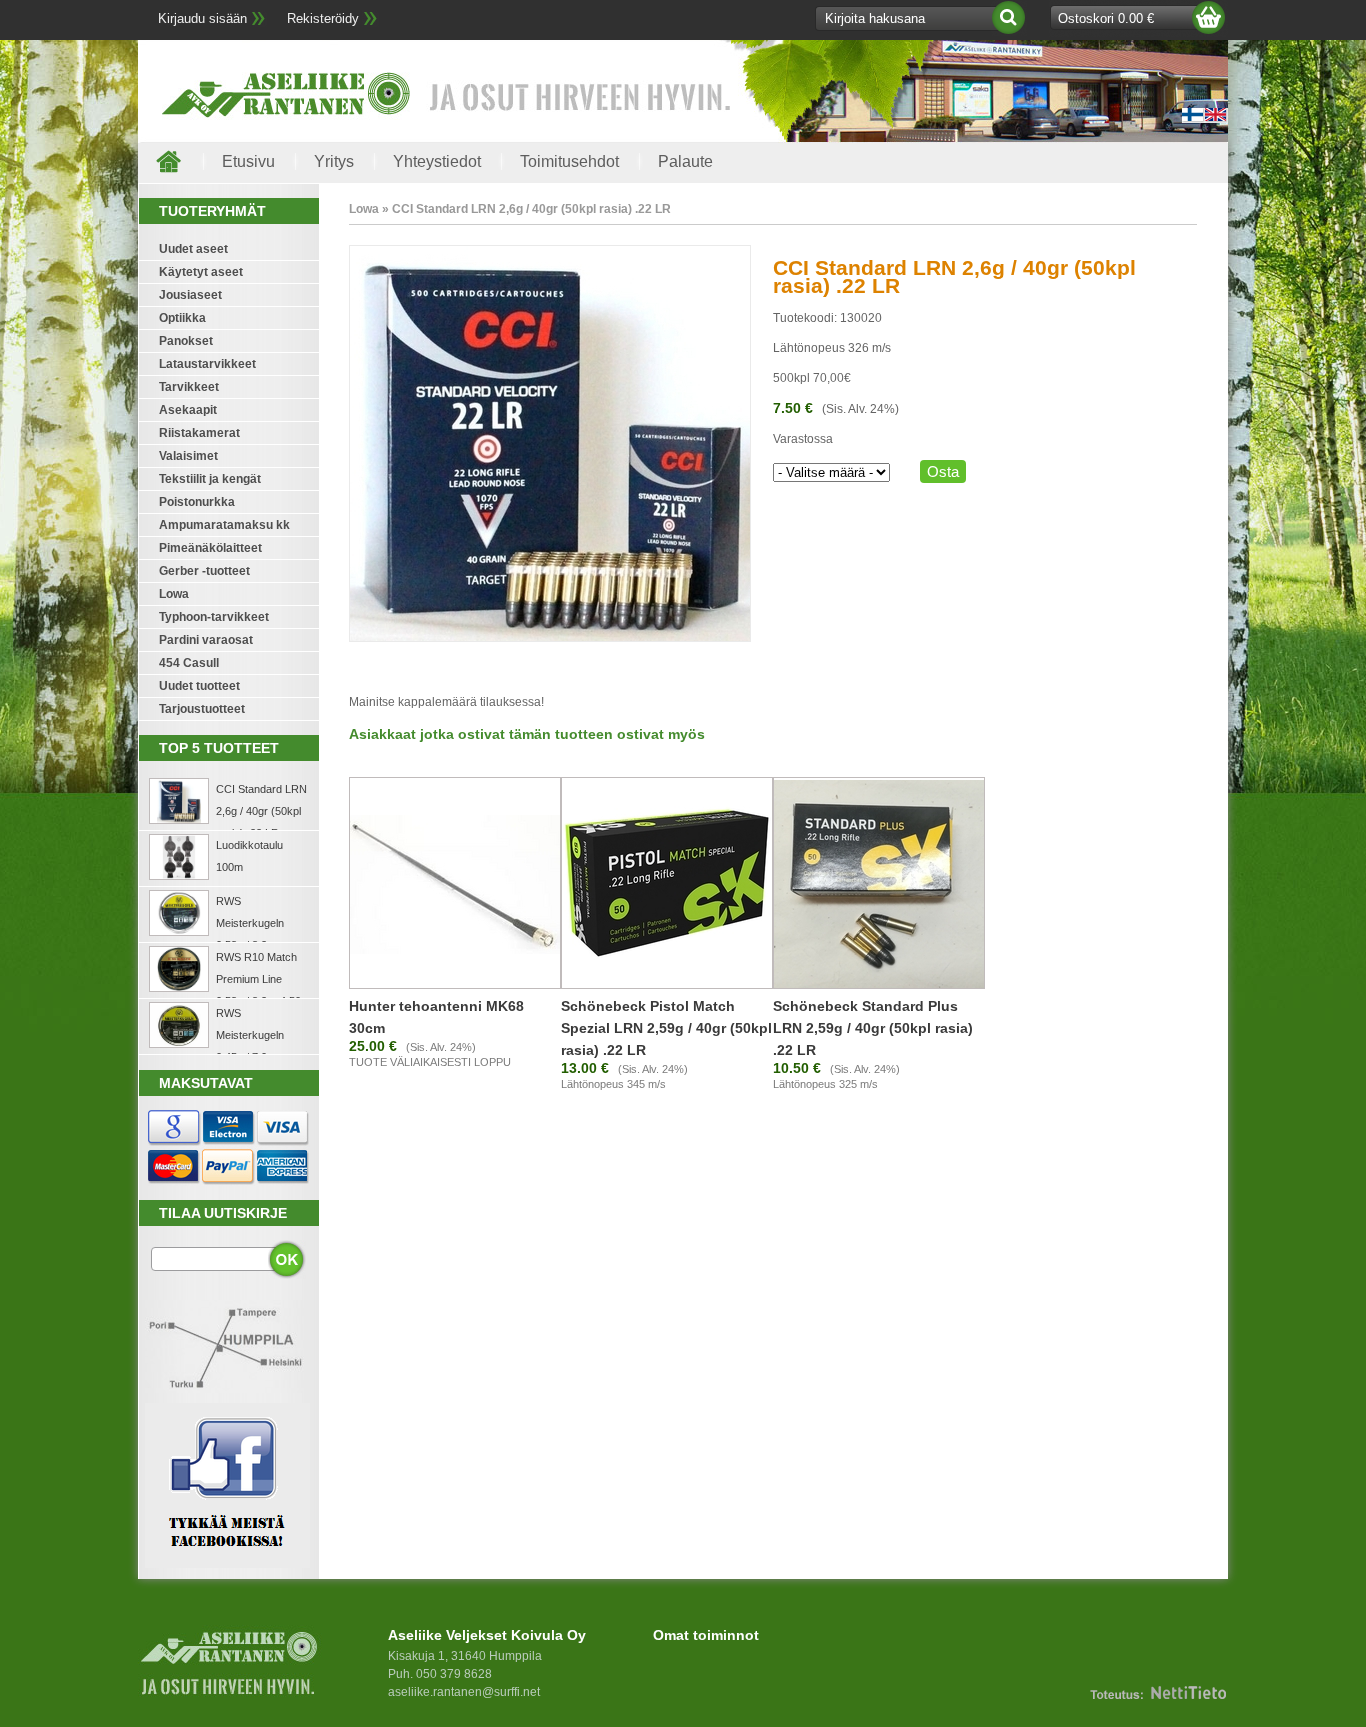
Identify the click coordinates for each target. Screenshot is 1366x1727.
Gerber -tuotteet (204, 571)
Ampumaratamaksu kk (224, 525)
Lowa (174, 594)
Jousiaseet (190, 295)
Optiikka (182, 318)
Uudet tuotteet (199, 686)
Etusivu (248, 161)
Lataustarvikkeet (207, 364)
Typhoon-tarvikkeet (214, 617)
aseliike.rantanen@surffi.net (464, 1692)
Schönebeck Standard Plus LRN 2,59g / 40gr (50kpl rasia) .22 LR (873, 1028)
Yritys (334, 161)
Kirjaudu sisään (202, 18)
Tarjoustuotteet (202, 709)
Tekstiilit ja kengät (210, 479)
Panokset (186, 341)
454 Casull (189, 663)
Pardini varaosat (206, 640)
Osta (943, 471)
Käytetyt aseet (201, 272)
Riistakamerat (199, 433)
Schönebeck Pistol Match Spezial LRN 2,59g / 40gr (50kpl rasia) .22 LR (666, 1028)
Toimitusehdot (569, 161)
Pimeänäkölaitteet (210, 548)
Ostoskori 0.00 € (1106, 18)
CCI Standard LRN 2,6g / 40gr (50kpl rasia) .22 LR (261, 811)
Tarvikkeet (189, 387)
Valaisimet (188, 456)
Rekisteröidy (323, 18)
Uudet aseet (193, 249)
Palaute (685, 161)
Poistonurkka (197, 502)
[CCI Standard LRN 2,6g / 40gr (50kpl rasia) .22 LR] (550, 638)
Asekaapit (188, 410)
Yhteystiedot (437, 161)
